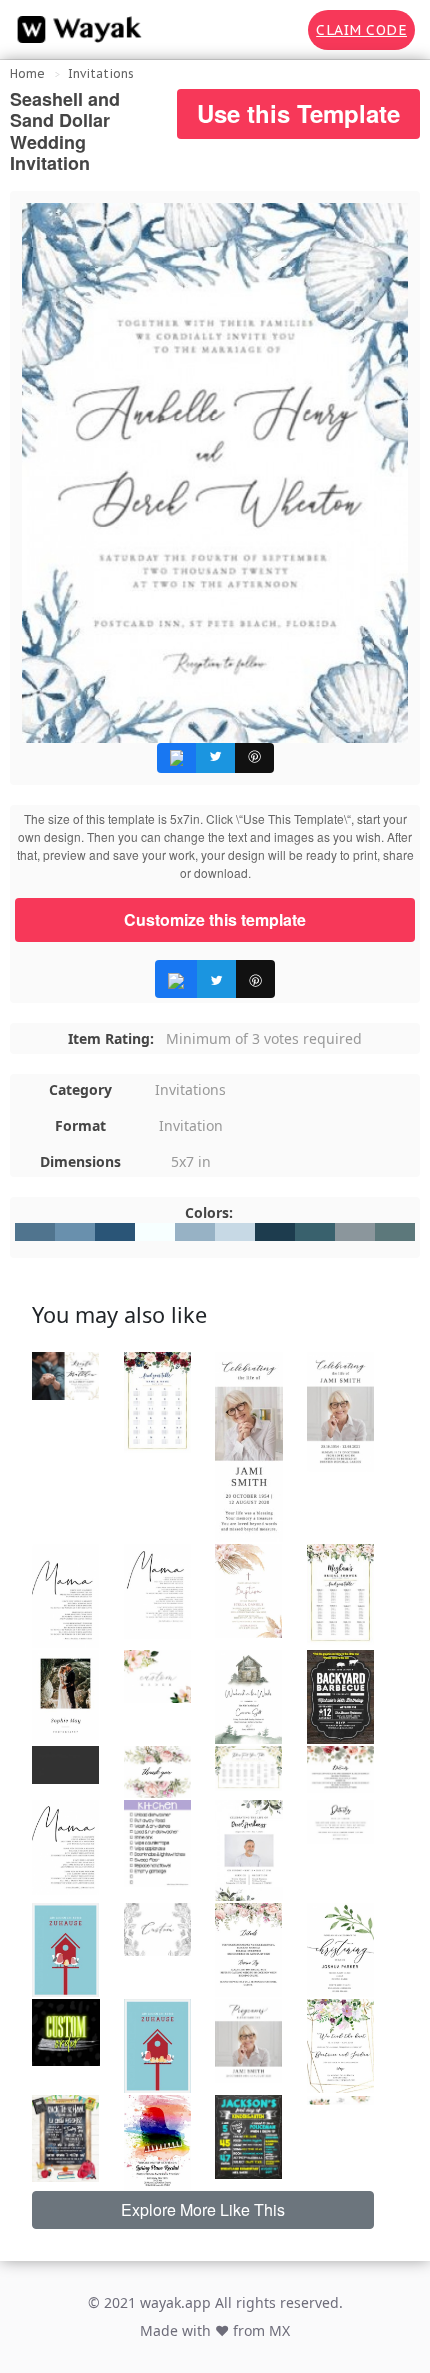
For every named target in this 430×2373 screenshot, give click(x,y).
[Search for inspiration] (279, 30)
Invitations (101, 73)
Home (27, 73)
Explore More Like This (203, 2209)
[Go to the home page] (75, 30)
